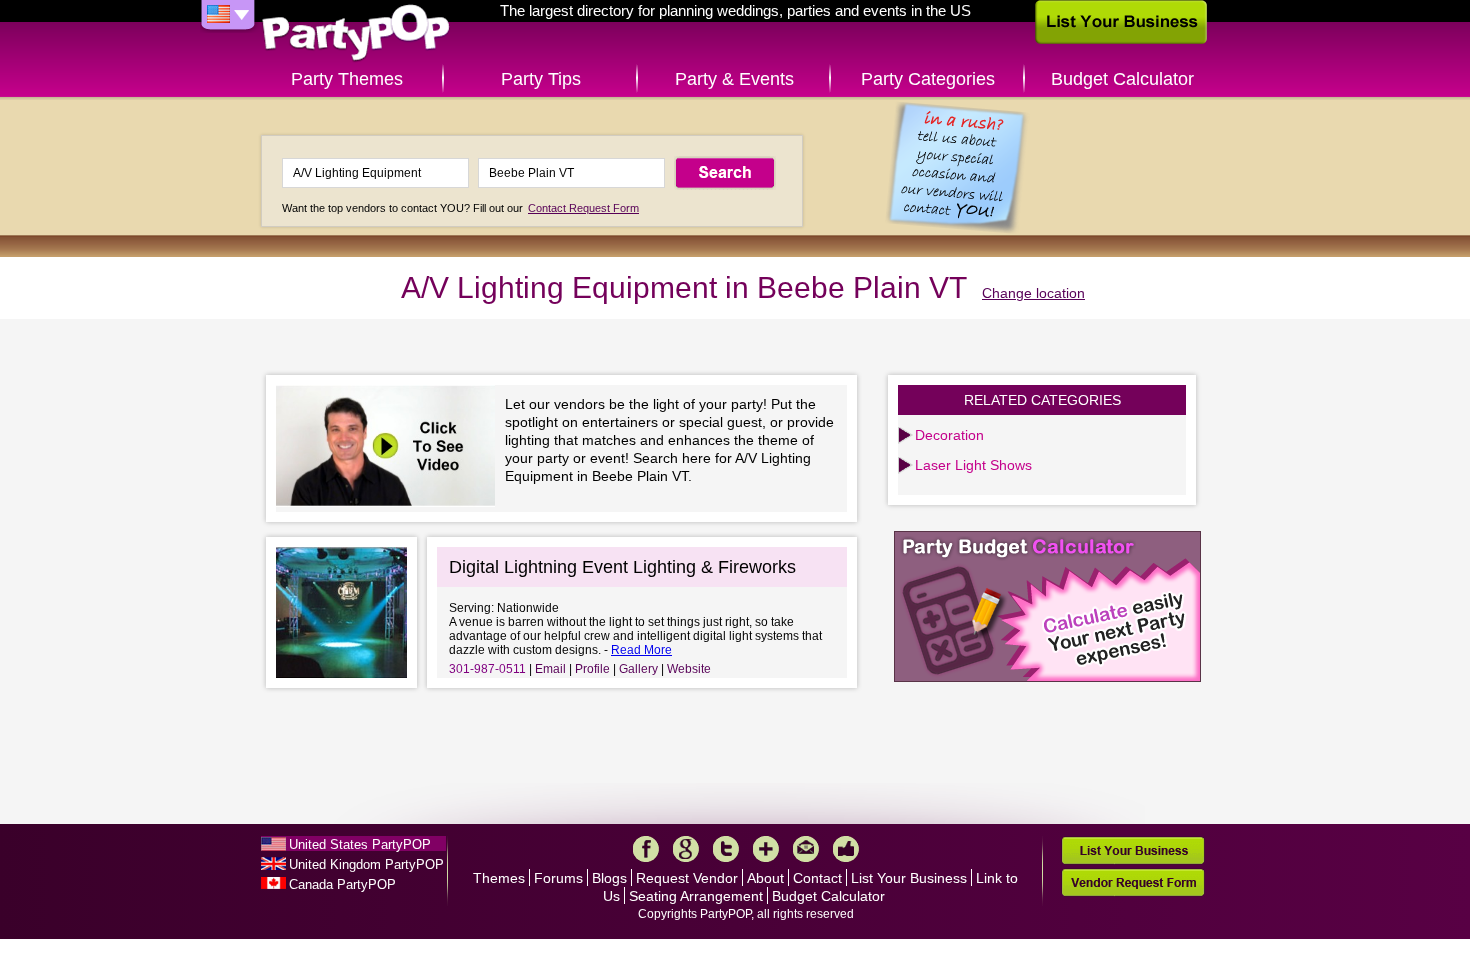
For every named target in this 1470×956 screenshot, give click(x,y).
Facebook (646, 849)
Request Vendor (687, 878)
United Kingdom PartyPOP (366, 864)
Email (550, 669)
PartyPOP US (356, 33)
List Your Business (909, 878)
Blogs (609, 878)
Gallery (638, 669)
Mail (806, 849)
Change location (1033, 293)
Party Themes (347, 79)
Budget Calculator (1122, 79)
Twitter (726, 849)
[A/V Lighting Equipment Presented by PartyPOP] (390, 448)
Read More (641, 650)
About (765, 878)
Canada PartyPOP (342, 884)
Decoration (949, 435)
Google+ (686, 849)
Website (689, 669)
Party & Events (734, 79)
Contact (817, 878)
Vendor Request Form (1133, 882)
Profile (592, 669)
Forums (558, 878)
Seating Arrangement (696, 896)
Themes (499, 878)
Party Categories (928, 79)
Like (846, 849)
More (766, 849)
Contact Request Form (583, 208)
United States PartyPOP (360, 844)
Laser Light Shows (973, 465)
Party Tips (541, 79)
